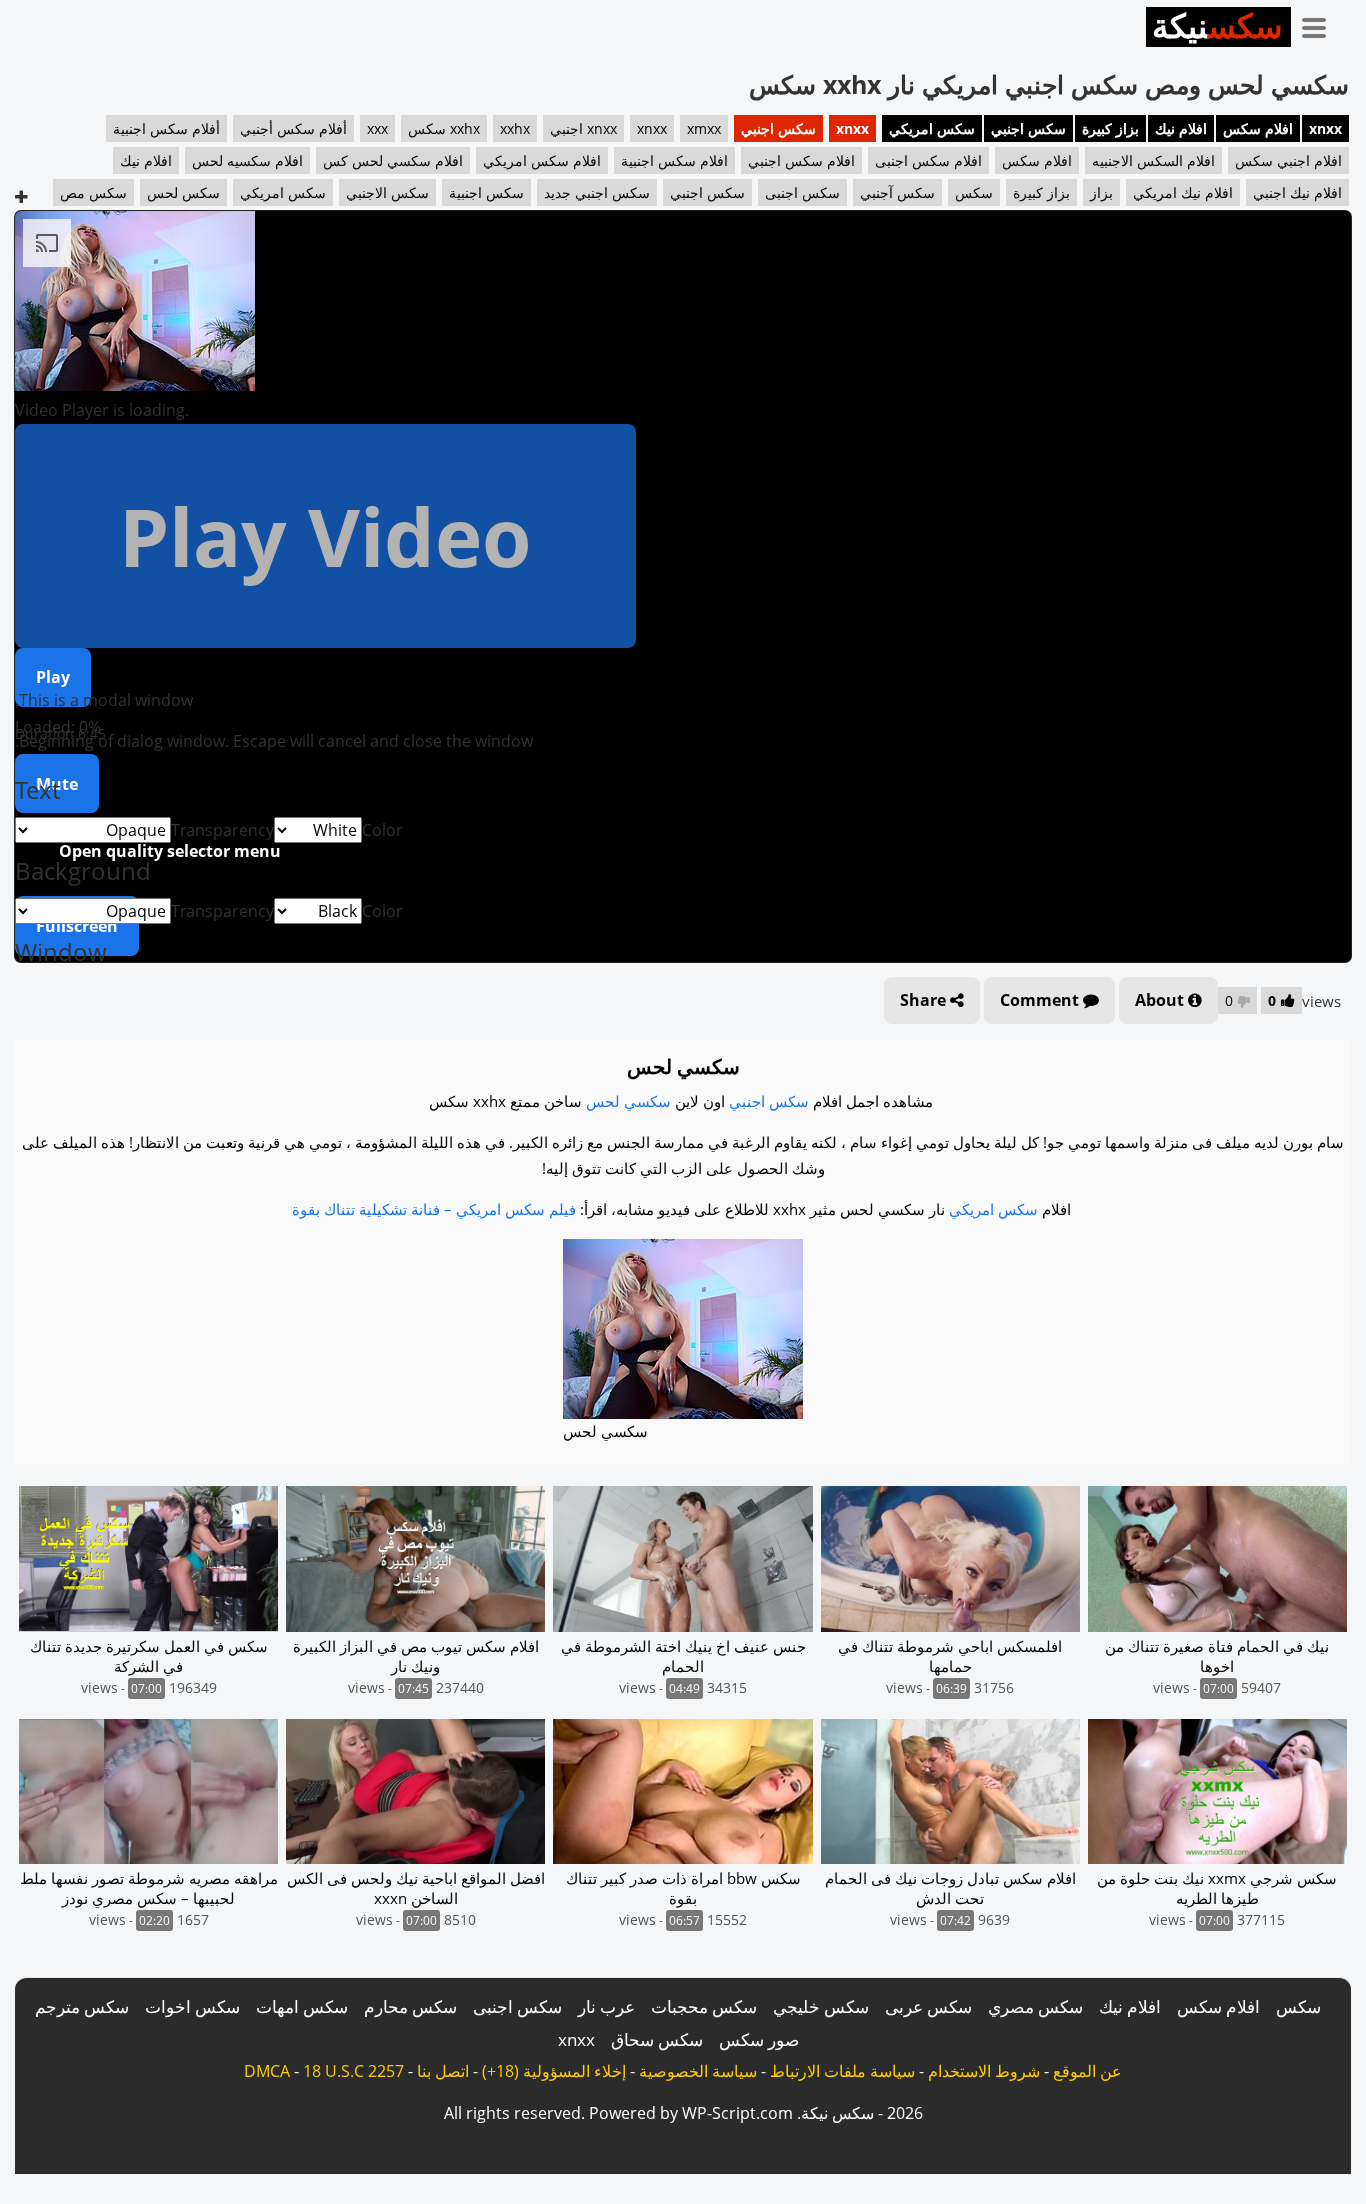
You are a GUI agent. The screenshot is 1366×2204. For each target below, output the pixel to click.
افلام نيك (1181, 128)
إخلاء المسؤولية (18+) (554, 2071)
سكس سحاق (657, 2039)
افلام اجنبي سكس (1288, 160)
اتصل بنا (443, 2071)
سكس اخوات (192, 2006)
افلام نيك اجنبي (1297, 192)
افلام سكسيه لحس (247, 160)
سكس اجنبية (486, 192)
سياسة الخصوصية (698, 2071)
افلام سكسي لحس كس (393, 160)
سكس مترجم (82, 2006)
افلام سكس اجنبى (928, 160)
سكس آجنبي (897, 192)
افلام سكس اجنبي (801, 160)
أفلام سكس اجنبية (166, 128)
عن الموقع (1087, 2071)
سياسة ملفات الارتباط (842, 2071)
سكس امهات (302, 2006)
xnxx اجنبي (583, 128)
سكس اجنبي (1028, 128)
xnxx (1325, 128)
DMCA (267, 2071)
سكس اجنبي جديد (597, 192)
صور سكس (759, 2039)
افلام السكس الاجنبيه (1153, 160)
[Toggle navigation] (1321, 24)
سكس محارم (410, 2006)
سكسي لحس (628, 1101)
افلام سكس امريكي (542, 160)
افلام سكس (1258, 128)
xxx (377, 128)
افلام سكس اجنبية (674, 160)
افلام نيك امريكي (1183, 192)
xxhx (515, 128)
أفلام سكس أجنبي (293, 128)
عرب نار (606, 2006)
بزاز (1101, 192)
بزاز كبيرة (1110, 128)
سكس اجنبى (802, 192)
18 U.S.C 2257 (353, 2071)
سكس (974, 192)
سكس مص (93, 192)
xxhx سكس (444, 128)
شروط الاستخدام (984, 2071)
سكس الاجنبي (387, 192)
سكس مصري (1035, 2006)
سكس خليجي (821, 2006)
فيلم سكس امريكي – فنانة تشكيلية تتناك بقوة (434, 1209)
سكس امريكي (932, 128)
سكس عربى (928, 2006)
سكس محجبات (704, 2006)
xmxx (704, 128)
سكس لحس (183, 192)
